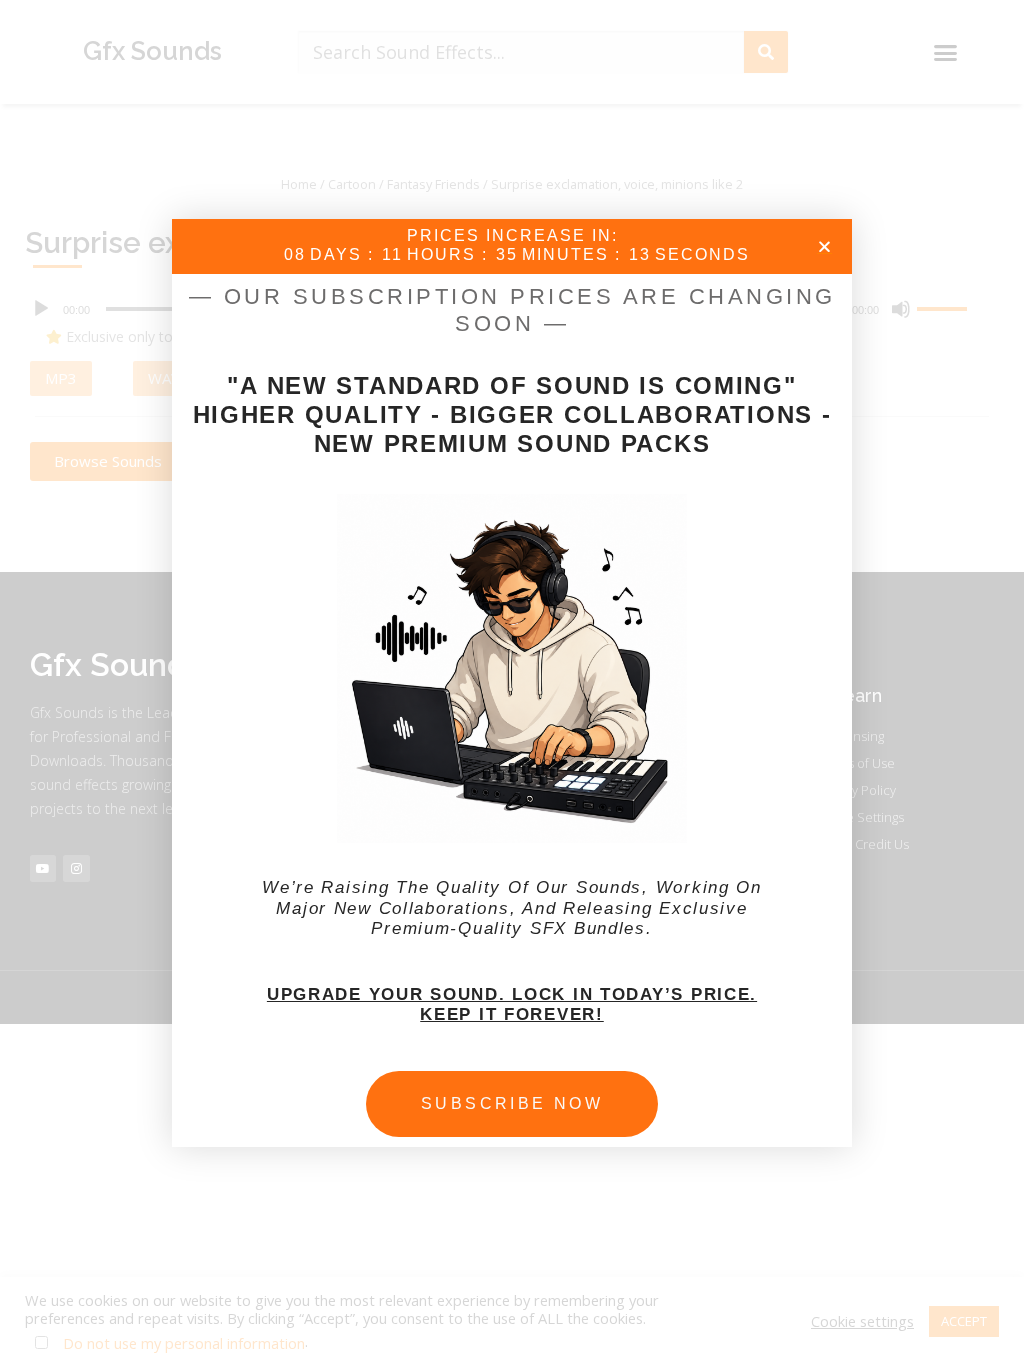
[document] (512, 683)
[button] (824, 246)
